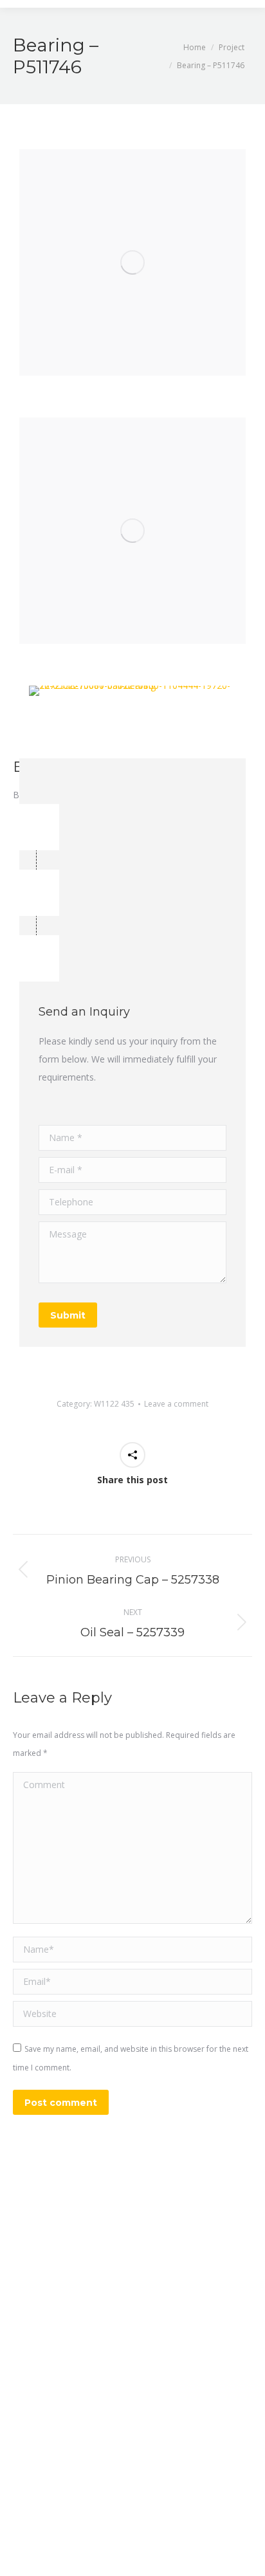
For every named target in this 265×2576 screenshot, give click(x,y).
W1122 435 (114, 1404)
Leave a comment (176, 1404)
